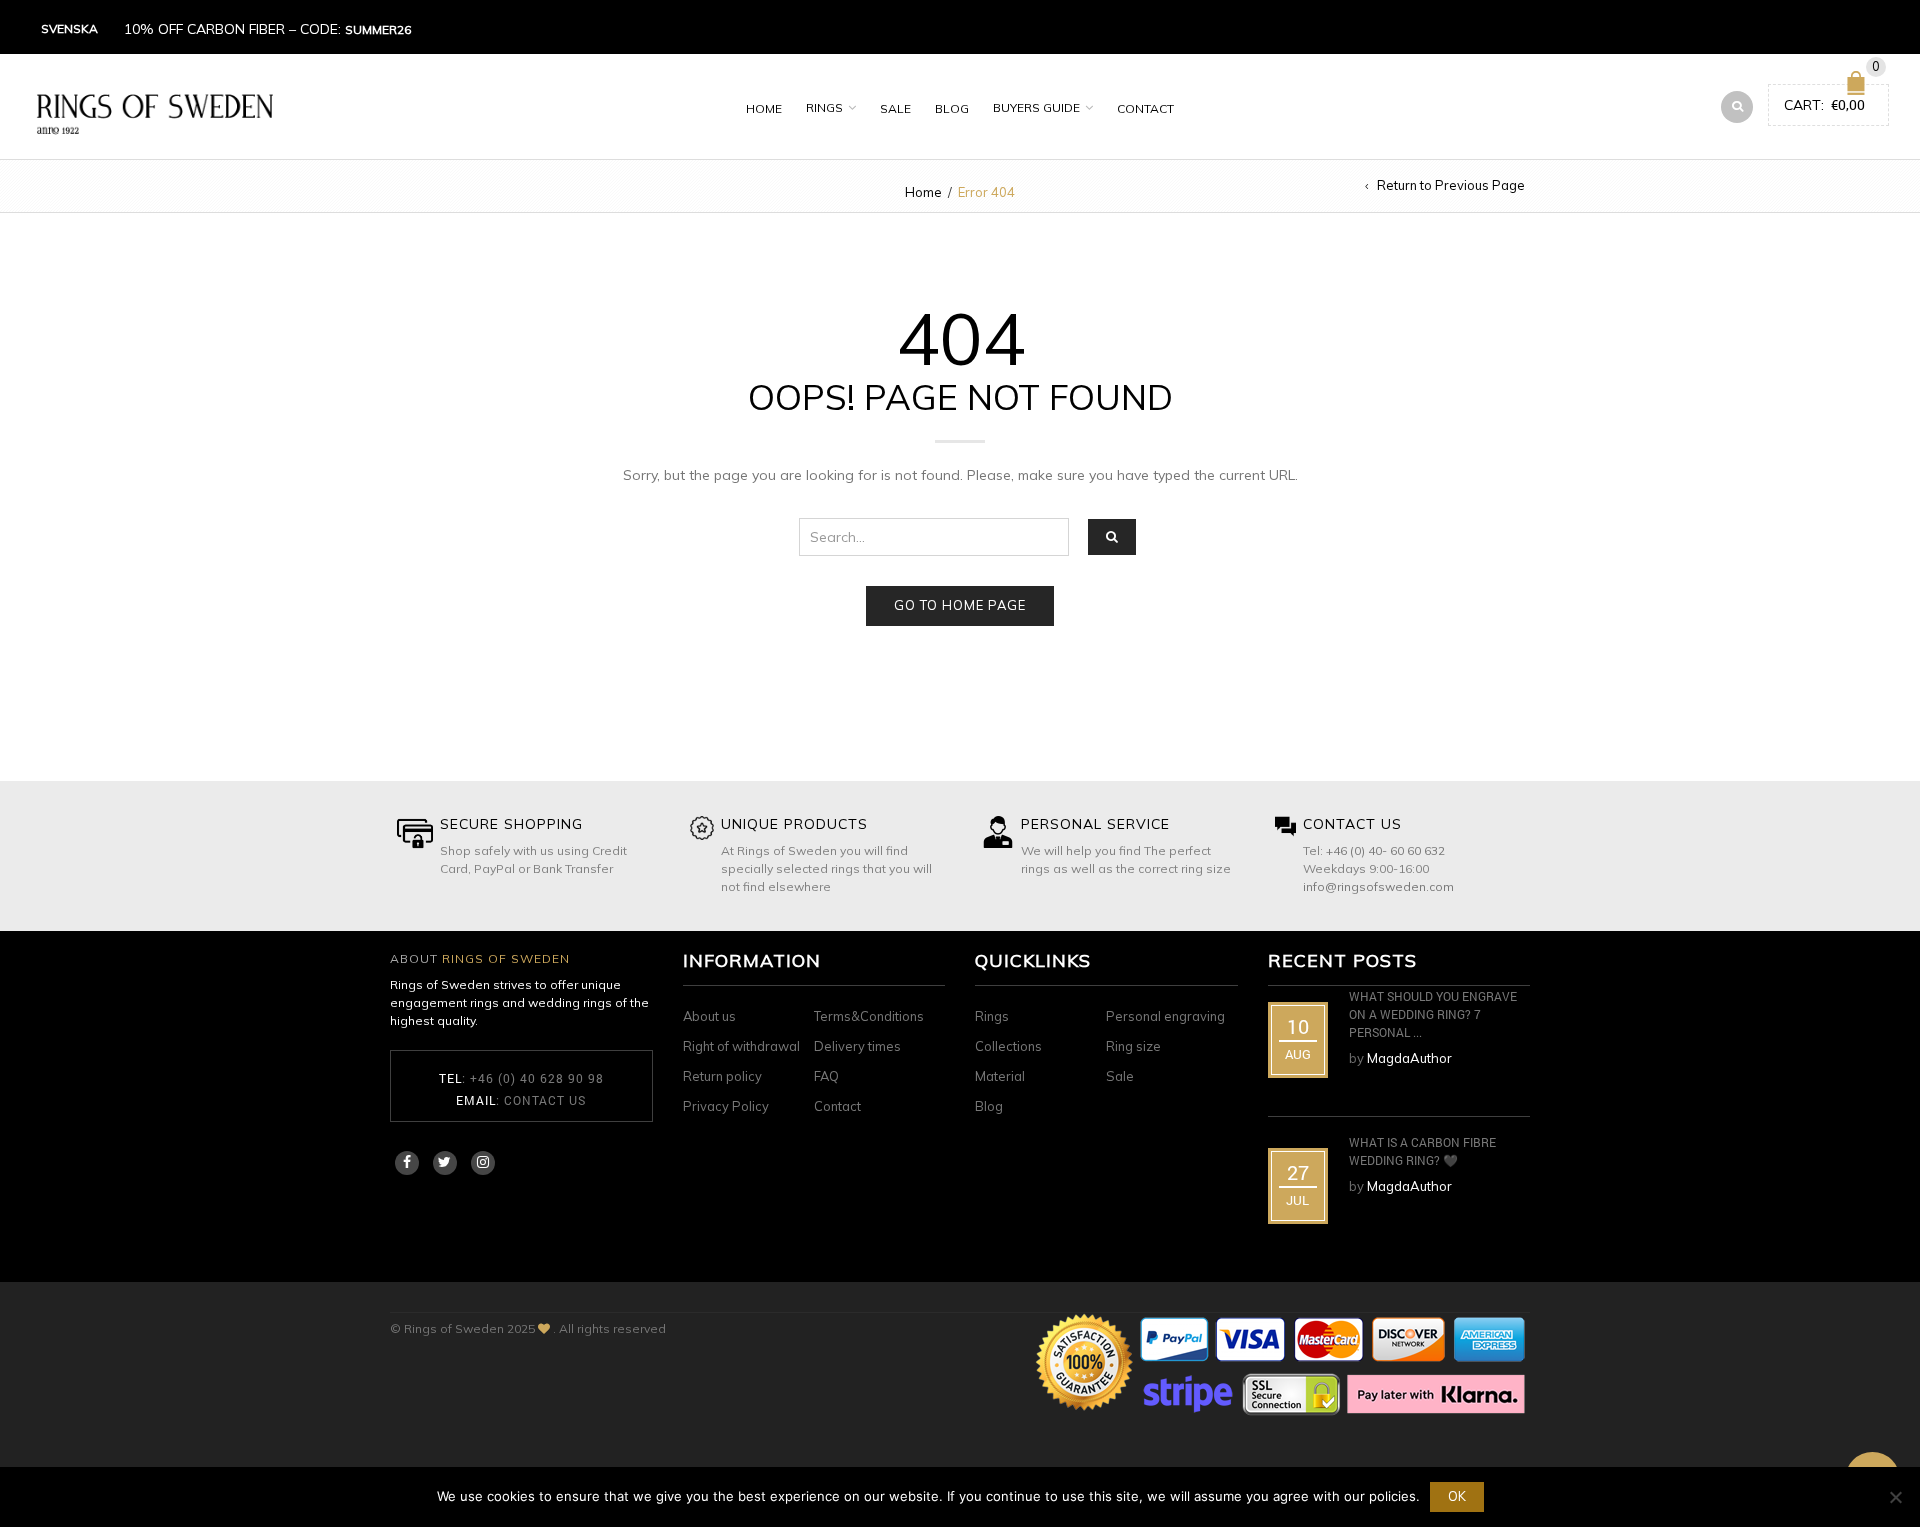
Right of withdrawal (741, 1046)
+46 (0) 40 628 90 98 (537, 1078)
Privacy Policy (726, 1106)
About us (709, 1016)
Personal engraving (1165, 1016)
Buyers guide (1036, 107)
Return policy (722, 1076)
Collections (1008, 1046)
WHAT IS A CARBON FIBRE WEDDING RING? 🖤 (1422, 1151)
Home (764, 108)
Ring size (1133, 1046)
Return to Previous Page (1451, 185)
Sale (895, 108)
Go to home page (960, 605)
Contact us (545, 1100)
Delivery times (857, 1046)
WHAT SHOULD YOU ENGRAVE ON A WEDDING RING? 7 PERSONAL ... (1433, 1014)
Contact (1145, 108)
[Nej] (1895, 1497)
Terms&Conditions (869, 1016)
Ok (1457, 1496)
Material (1000, 1076)
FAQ (826, 1076)
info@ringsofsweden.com (1378, 886)
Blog (952, 108)
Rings (824, 107)
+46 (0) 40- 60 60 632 (1385, 850)
